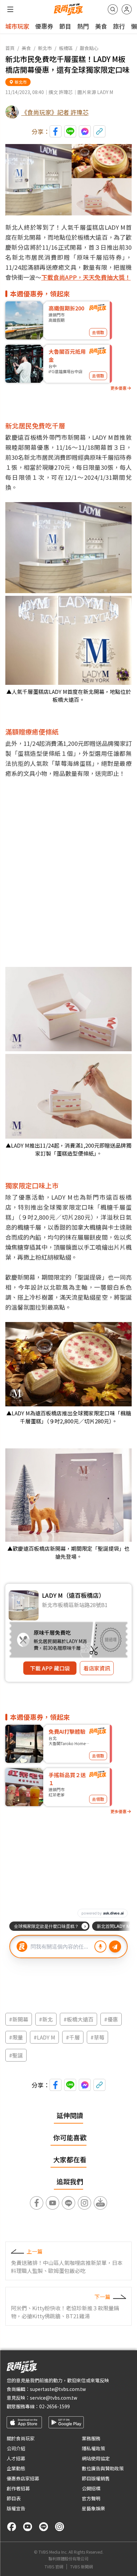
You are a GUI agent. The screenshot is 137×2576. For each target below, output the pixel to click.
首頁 (10, 48)
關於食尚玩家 (21, 2438)
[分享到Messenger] (85, 131)
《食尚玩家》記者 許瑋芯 (55, 112)
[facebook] (12, 2527)
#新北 (46, 2019)
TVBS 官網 (54, 2567)
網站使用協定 (96, 2458)
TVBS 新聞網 (81, 2567)
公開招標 (91, 2488)
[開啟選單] (10, 9)
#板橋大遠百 (78, 2019)
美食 (101, 26)
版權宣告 (16, 2508)
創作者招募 (18, 2488)
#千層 (73, 2037)
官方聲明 (91, 2498)
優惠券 (44, 26)
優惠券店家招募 (23, 2478)
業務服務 (91, 2438)
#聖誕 (16, 2055)
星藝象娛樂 (93, 2508)
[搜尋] (113, 9)
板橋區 (66, 48)
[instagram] (60, 2527)
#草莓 (97, 2037)
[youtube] (28, 2527)
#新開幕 (19, 2019)
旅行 (119, 26)
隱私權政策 (93, 2448)
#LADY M (44, 2037)
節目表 (14, 2498)
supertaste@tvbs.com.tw (58, 2389)
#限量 (16, 2037)
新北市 (45, 48)
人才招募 (16, 2458)
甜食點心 (89, 48)
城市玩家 (17, 26)
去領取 (98, 332)
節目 (65, 26)
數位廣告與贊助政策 (103, 2468)
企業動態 (16, 2468)
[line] (44, 2527)
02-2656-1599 (55, 2406)
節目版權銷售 (96, 2478)
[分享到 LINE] (70, 131)
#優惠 (111, 2019)
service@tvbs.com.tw (54, 2398)
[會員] (127, 9)
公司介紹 (16, 2448)
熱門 (83, 26)
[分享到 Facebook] (56, 131)
